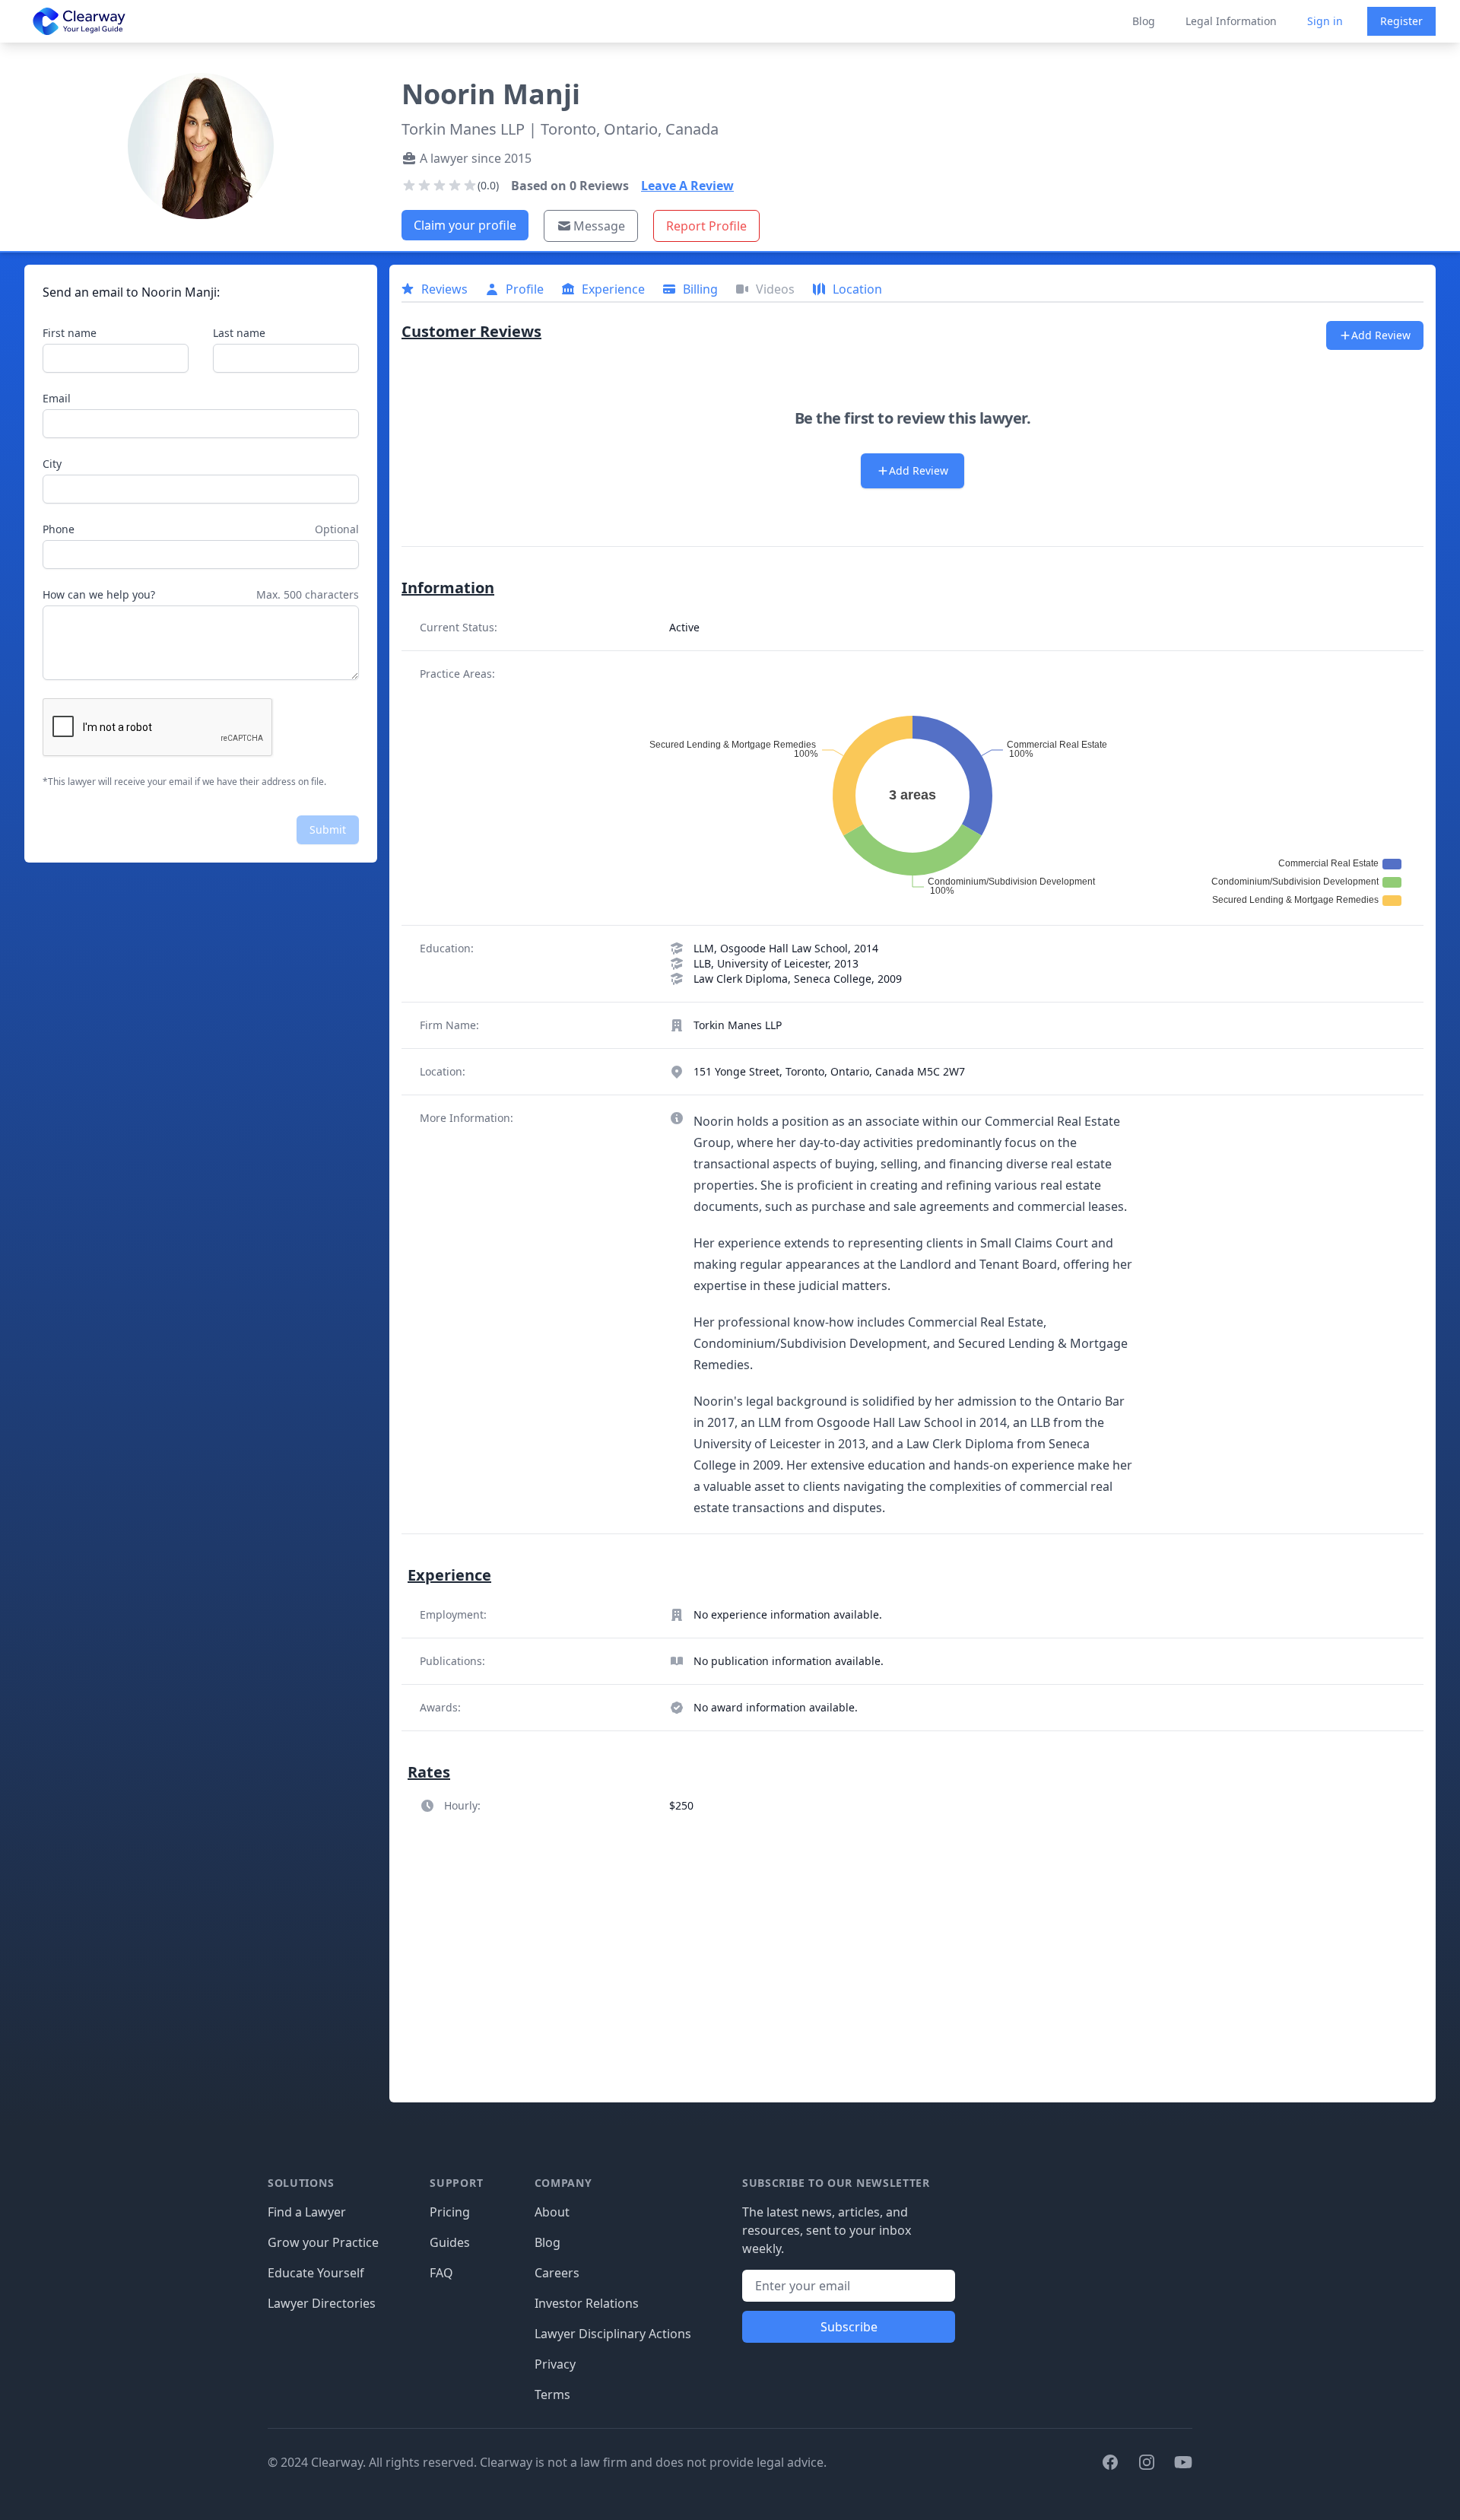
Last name (239, 333)
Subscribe (849, 2327)
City (52, 464)
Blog (1144, 21)
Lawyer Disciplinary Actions (613, 2334)
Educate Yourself (316, 2273)
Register (1401, 21)
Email (57, 398)
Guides (450, 2242)
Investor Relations (587, 2303)
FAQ (441, 2273)
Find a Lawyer (307, 2212)
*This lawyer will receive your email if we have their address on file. (184, 782)
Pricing (450, 2212)
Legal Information (1231, 21)
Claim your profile (465, 225)
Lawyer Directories (322, 2303)
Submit (328, 829)
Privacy (555, 2364)
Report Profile (706, 226)
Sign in (1325, 21)
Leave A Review (687, 186)
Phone (59, 529)
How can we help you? (99, 594)
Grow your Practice (323, 2242)
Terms (552, 2394)
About (552, 2212)
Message (599, 226)
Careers (557, 2273)
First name (70, 333)
